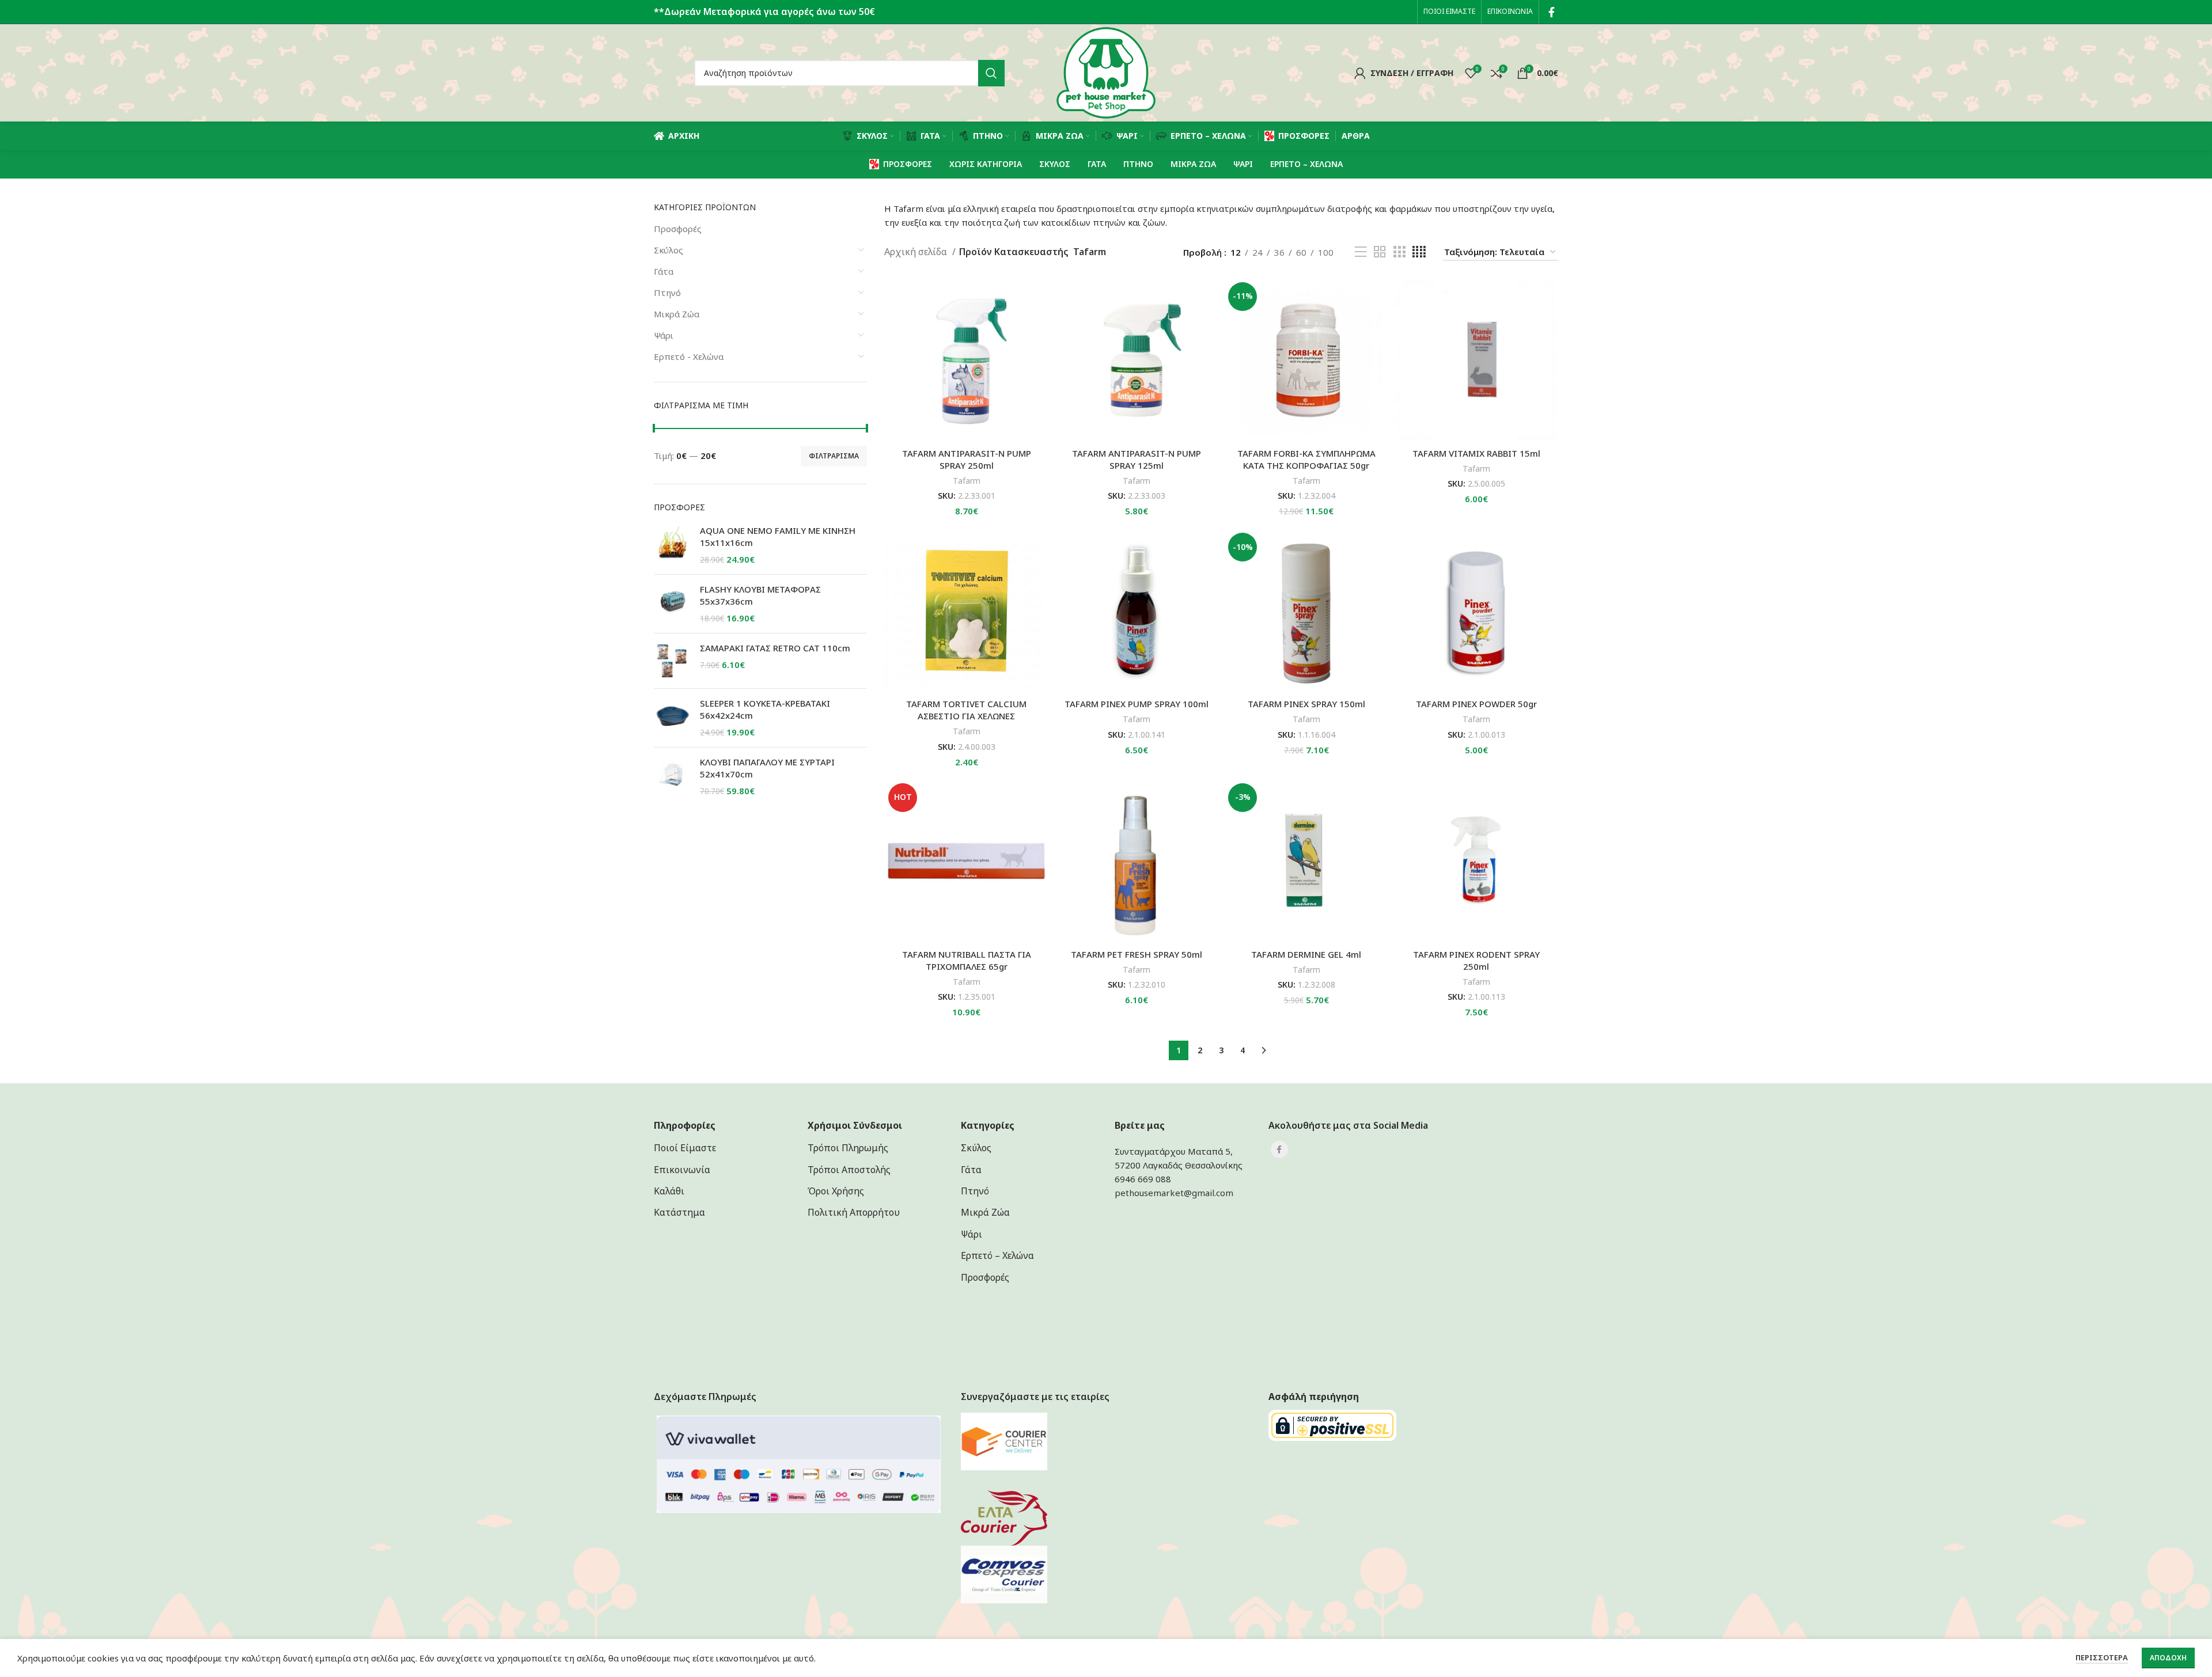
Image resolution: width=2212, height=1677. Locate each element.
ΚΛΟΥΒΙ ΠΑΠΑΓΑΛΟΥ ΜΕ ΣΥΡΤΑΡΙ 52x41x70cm (767, 768)
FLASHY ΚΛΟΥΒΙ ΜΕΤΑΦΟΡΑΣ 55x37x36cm (760, 595)
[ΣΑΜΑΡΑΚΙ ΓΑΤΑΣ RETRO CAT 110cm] (673, 661)
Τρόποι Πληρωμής (848, 1148)
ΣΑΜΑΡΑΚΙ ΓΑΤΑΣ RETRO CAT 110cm (775, 648)
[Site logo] (1106, 72)
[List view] (1361, 252)
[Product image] (966, 611)
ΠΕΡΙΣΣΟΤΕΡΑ (2102, 1657)
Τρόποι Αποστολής (849, 1170)
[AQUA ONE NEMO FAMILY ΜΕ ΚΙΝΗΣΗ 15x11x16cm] (673, 545)
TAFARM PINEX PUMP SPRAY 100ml (1137, 704)
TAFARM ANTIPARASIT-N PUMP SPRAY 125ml (1137, 459)
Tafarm (967, 481)
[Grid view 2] (1380, 252)
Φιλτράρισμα (834, 456)
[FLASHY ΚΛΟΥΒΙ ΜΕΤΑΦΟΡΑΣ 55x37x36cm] (673, 604)
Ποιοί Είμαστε (685, 1148)
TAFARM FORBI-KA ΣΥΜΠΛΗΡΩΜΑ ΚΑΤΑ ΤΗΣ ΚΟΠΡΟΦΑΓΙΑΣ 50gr (1306, 459)
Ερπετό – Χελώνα (997, 1255)
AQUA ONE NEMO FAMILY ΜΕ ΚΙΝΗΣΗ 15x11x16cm (778, 536)
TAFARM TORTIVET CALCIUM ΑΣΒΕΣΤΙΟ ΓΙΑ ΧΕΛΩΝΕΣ (966, 710)
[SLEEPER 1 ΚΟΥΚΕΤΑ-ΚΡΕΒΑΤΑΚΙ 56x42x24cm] (673, 718)
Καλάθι (669, 1191)
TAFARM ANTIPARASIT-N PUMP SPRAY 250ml (967, 459)
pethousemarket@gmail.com (1174, 1193)
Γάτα (664, 271)
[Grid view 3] (1399, 252)
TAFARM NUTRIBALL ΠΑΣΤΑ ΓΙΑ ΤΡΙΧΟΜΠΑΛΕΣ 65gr (967, 960)
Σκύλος (668, 250)
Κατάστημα (679, 1212)
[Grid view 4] (1419, 252)
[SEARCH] (991, 73)
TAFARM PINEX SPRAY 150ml (1306, 704)
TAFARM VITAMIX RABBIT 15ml (1476, 453)
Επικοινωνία (682, 1170)
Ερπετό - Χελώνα (689, 356)
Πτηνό (667, 293)
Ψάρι (664, 335)
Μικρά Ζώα (677, 314)
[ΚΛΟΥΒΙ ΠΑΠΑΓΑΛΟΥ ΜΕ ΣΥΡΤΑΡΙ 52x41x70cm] (673, 777)
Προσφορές (678, 229)
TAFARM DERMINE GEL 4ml (1306, 954)
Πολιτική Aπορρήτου (854, 1212)
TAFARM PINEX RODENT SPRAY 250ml (1476, 960)
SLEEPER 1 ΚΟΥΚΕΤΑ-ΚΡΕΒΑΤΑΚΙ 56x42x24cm (765, 709)
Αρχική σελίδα (917, 252)
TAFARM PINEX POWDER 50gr (1476, 704)
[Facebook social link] (1552, 12)
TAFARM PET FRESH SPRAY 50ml (1137, 954)
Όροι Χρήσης (836, 1191)
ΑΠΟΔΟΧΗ (2168, 1658)
